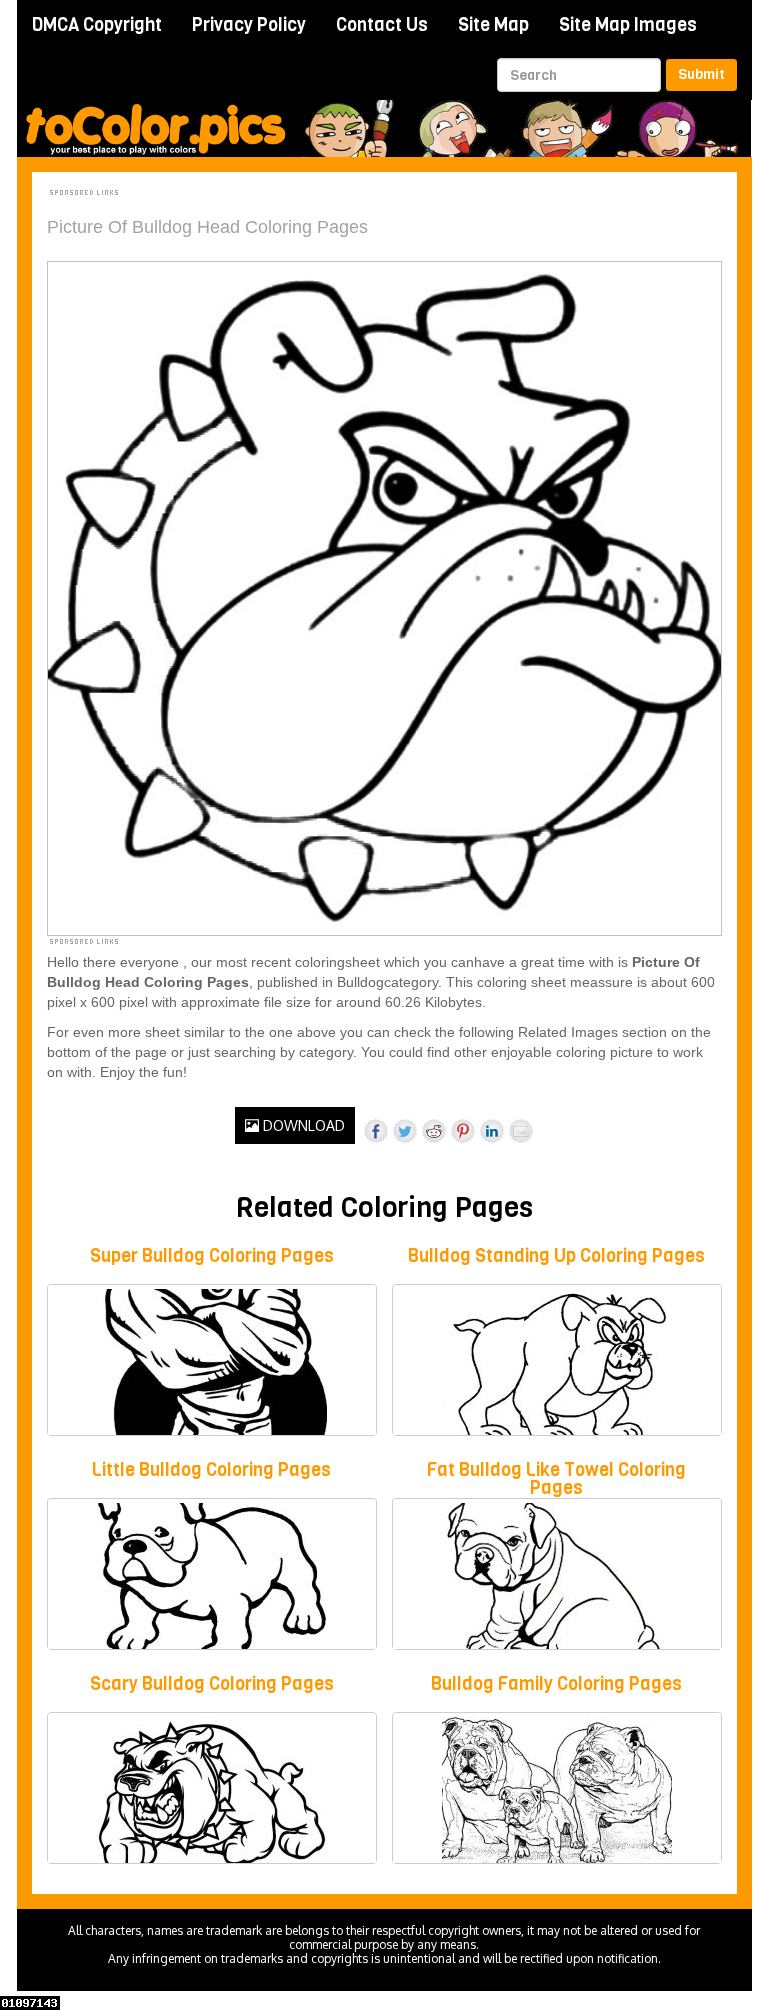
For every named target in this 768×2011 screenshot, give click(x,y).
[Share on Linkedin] (492, 1131)
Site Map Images (628, 25)
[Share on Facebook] (376, 1131)
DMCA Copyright (97, 25)
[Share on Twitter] (405, 1131)
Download (302, 1125)
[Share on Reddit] (434, 1131)
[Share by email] (521, 1131)
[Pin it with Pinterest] (463, 1131)
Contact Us (382, 25)
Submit (701, 74)
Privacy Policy (249, 25)
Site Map (493, 25)
